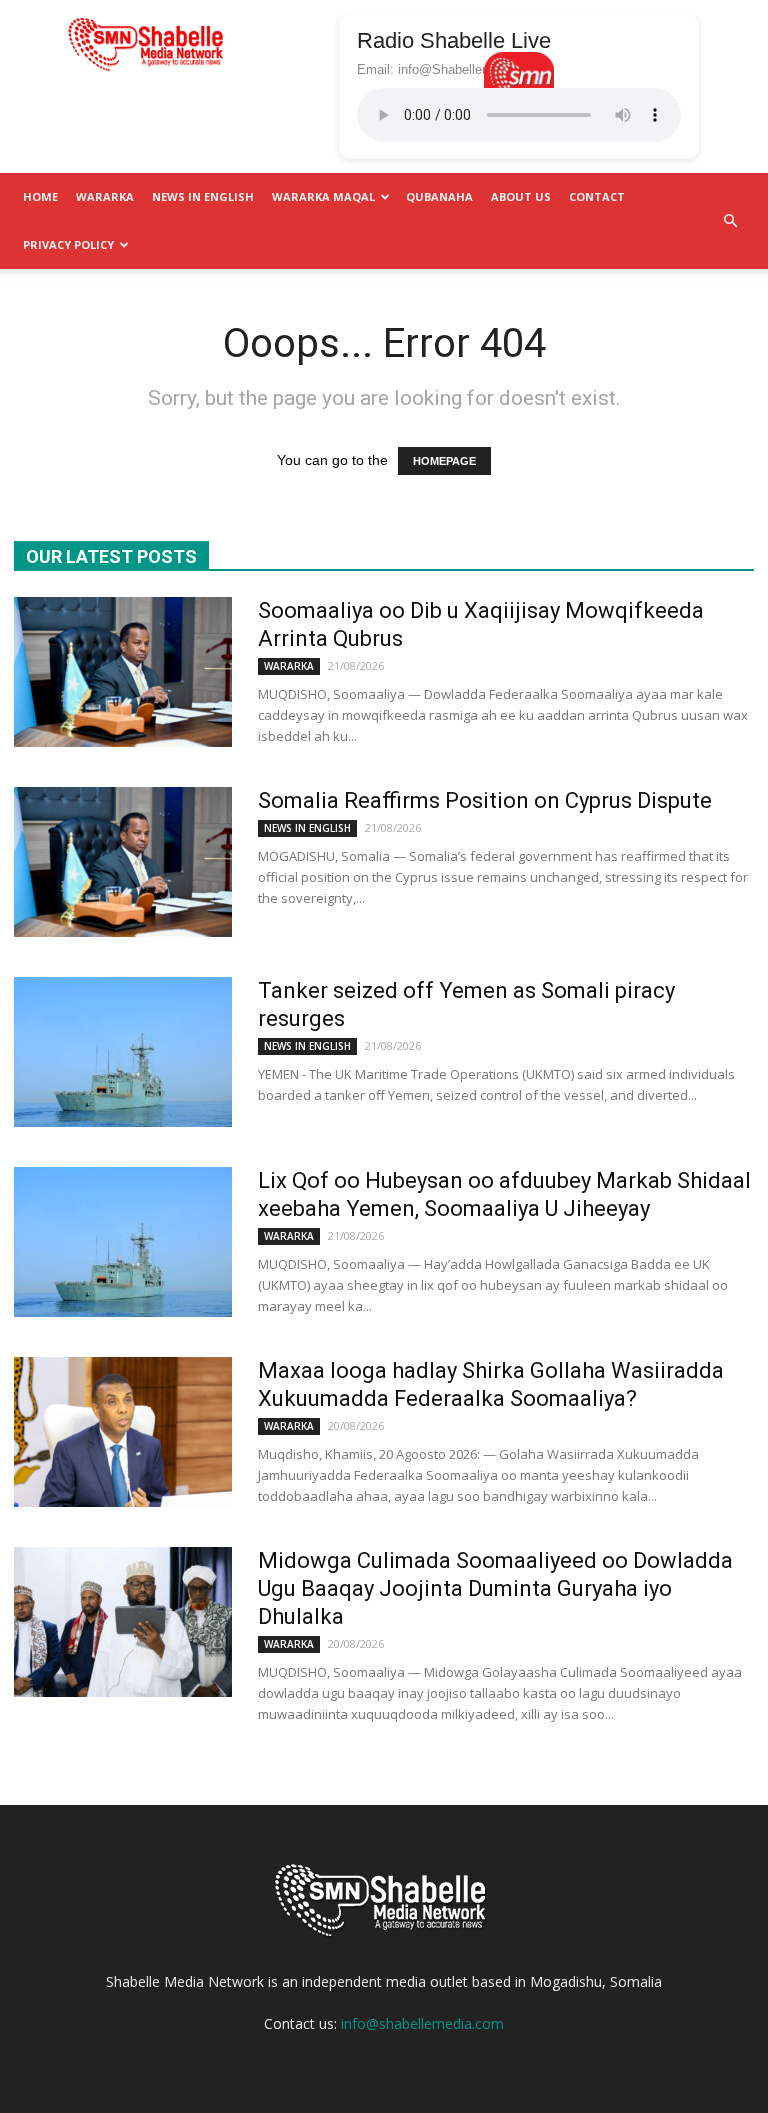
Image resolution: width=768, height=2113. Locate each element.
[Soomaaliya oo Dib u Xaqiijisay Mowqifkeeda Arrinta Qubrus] (123, 672)
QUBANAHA (439, 196)
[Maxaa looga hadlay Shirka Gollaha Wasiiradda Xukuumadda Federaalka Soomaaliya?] (123, 1432)
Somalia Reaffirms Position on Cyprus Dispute (485, 800)
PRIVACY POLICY (68, 244)
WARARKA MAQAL (323, 196)
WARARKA (105, 196)
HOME (40, 196)
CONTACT (597, 196)
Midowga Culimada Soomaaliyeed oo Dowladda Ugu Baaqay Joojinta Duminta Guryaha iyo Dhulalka (495, 1588)
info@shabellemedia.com (422, 2023)
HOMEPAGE (444, 461)
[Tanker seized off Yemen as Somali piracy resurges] (123, 1052)
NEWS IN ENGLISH (203, 196)
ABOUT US (521, 196)
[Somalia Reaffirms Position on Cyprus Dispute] (123, 862)
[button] (730, 221)
